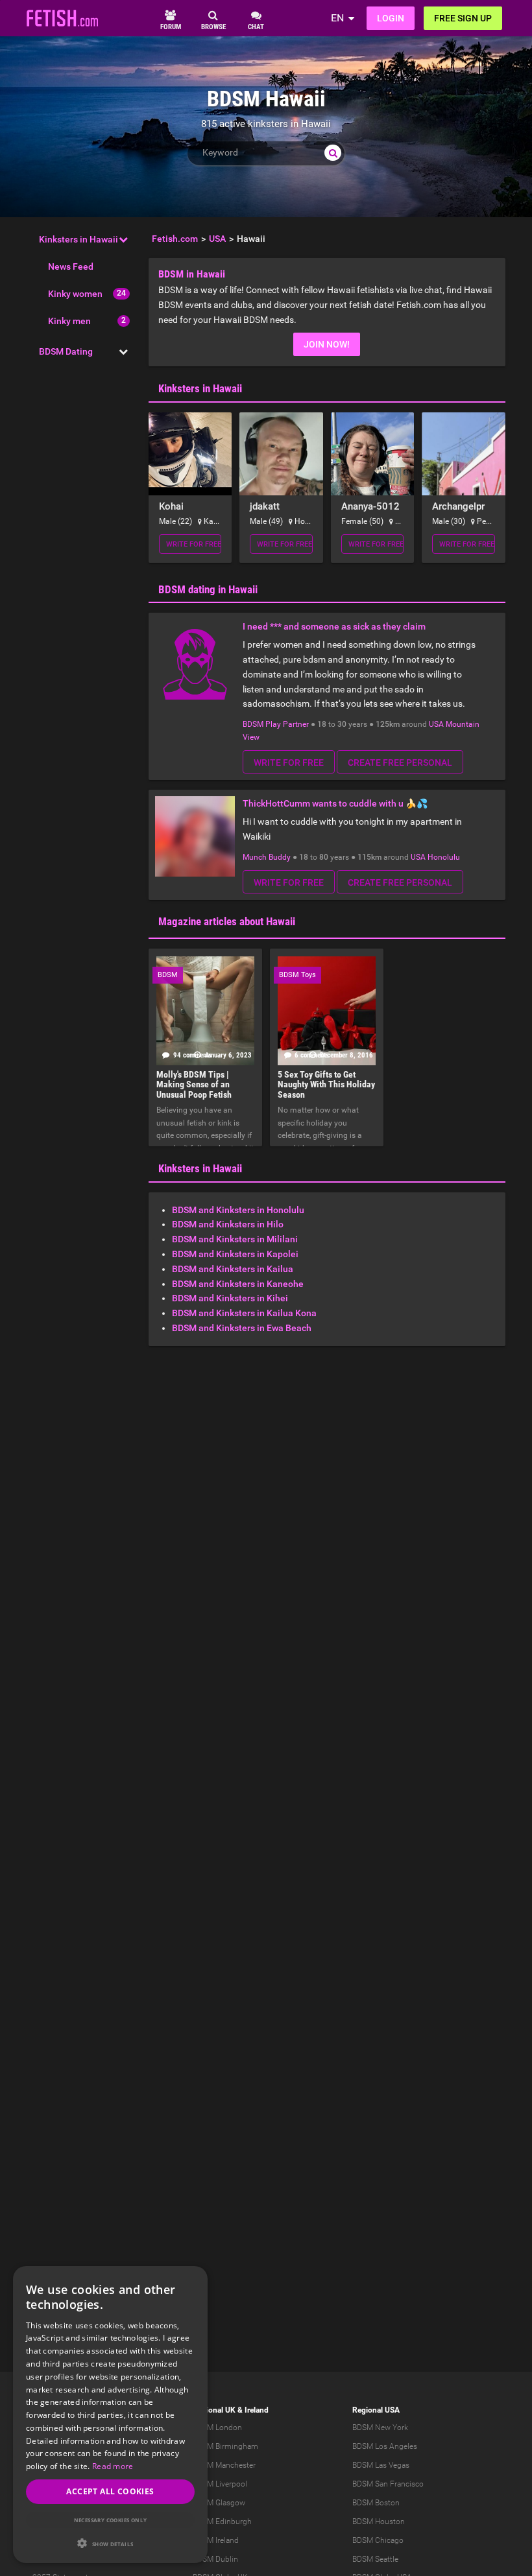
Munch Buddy (267, 857)
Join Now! (327, 344)
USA (436, 724)
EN (337, 18)
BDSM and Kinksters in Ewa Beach (242, 1328)
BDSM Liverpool (220, 2484)
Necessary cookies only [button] (111, 2520)
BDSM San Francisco (388, 2484)
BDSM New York (380, 2428)
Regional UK (214, 2410)
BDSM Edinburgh (222, 2522)
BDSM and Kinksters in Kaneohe (238, 1284)
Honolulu (444, 857)
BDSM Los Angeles (385, 2446)
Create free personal (400, 762)
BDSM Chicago (378, 2540)
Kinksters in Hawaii (79, 239)
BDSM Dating (66, 351)
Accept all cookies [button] (110, 2491)
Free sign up (463, 18)
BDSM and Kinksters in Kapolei (235, 1254)
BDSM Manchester (224, 2465)
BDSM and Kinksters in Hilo (228, 1224)
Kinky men (69, 321)
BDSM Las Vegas (381, 2465)
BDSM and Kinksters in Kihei (230, 1298)
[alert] (110, 2415)
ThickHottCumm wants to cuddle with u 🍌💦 (335, 803)
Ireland (257, 2410)
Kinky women (75, 294)
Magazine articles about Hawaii (227, 921)
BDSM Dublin (215, 2559)
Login (391, 18)
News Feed (71, 266)
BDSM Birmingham (225, 2446)
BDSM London (217, 2428)
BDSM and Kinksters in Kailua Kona (244, 1313)
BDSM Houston (379, 2522)
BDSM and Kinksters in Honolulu (238, 1210)
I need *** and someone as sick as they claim (334, 626)
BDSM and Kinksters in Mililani (235, 1239)
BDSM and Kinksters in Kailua (233, 1269)
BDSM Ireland (216, 2540)
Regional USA (376, 2410)
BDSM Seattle (375, 2559)
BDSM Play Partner (276, 724)
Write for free (194, 544)
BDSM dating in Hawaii (208, 589)
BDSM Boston (376, 2503)
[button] (110, 2543)
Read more (113, 2466)
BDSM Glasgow (219, 2503)
